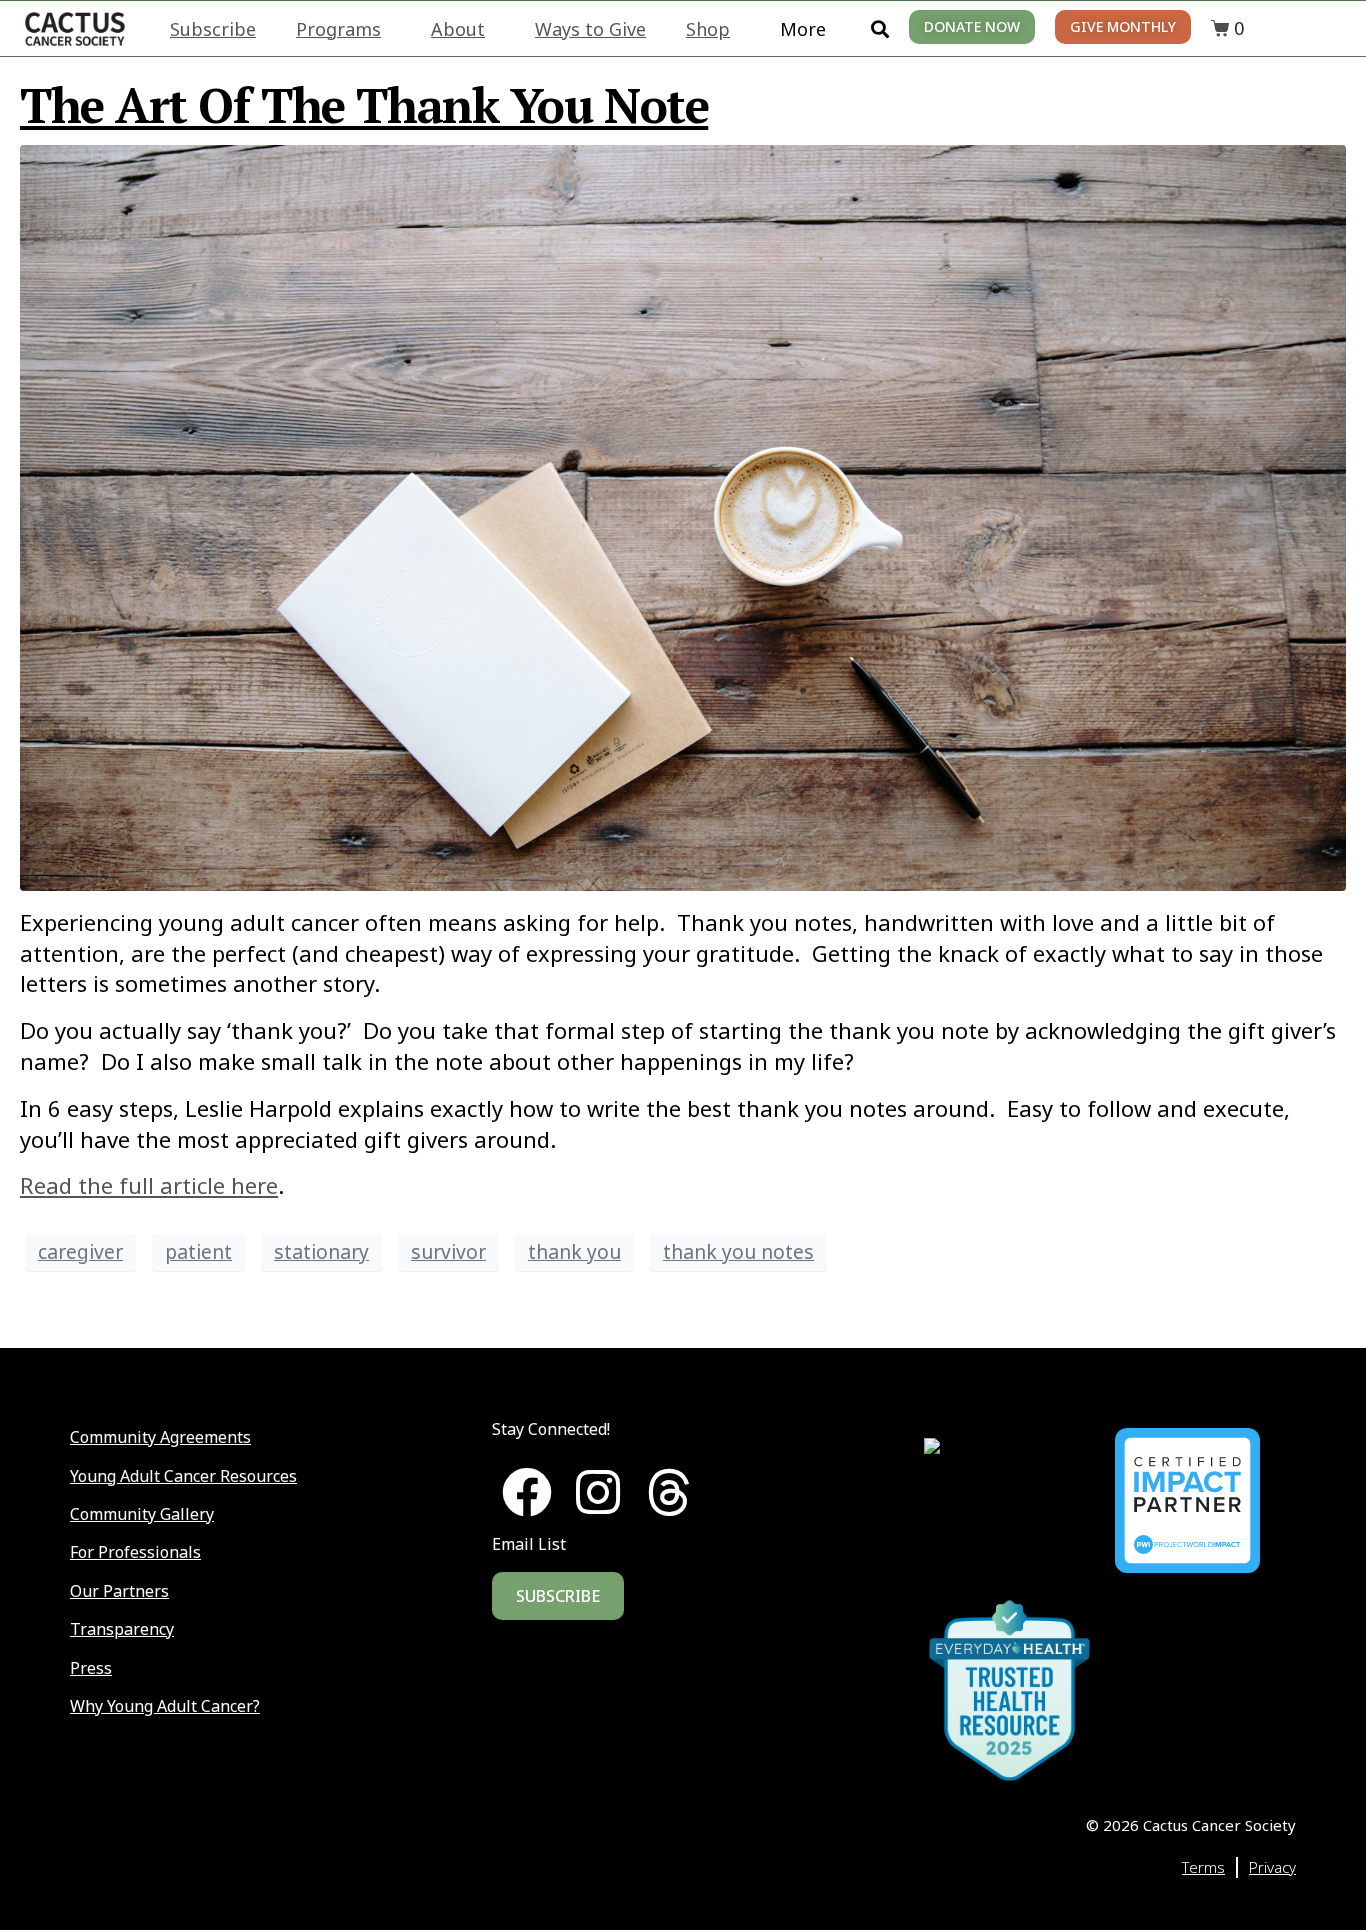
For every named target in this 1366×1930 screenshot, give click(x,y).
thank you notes (738, 1251)
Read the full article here (149, 1185)
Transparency (122, 1629)
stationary (321, 1251)
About (458, 29)
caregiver (80, 1251)
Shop (708, 29)
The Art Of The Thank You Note (364, 105)
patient (198, 1251)
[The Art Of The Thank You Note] (683, 515)
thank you (574, 1251)
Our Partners (119, 1591)
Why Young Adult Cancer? (165, 1706)
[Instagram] (598, 1492)
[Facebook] (527, 1492)
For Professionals (135, 1552)
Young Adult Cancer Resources (183, 1476)
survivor (448, 1251)
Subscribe (213, 29)
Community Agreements (160, 1437)
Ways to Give (590, 29)
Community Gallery (142, 1514)
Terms (1203, 1867)
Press (91, 1668)
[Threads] (669, 1492)
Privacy (1272, 1867)
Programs (338, 29)
